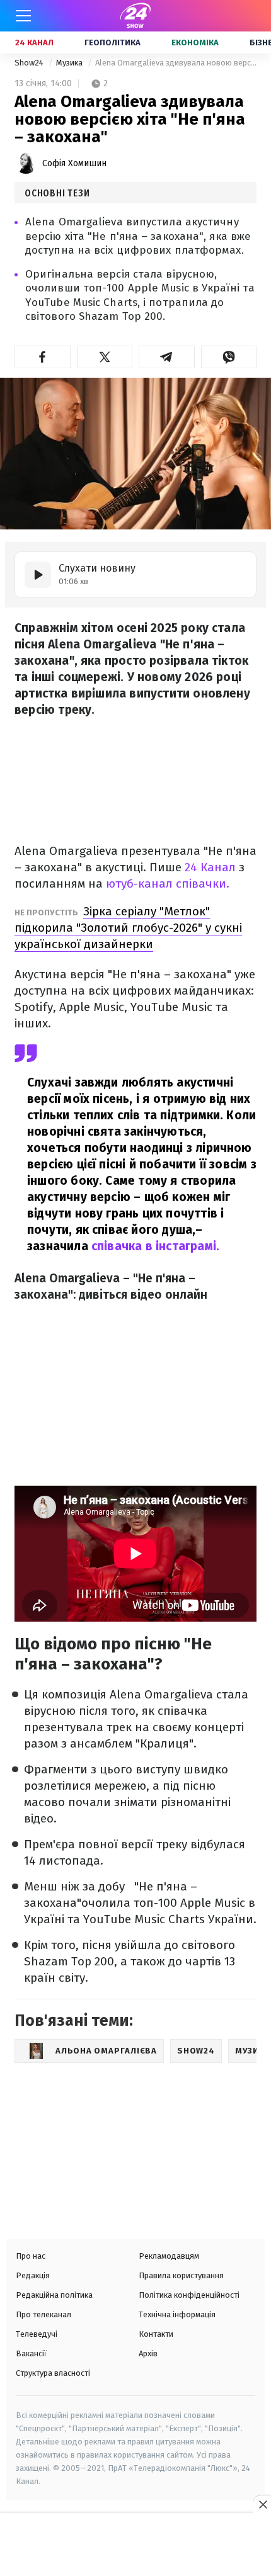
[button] (43, 357)
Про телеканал (43, 2314)
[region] (135, 2546)
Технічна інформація (177, 2314)
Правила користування (181, 2275)
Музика (70, 63)
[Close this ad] (262, 2504)
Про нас (31, 2256)
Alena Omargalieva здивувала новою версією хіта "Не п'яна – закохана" (176, 63)
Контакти (156, 2334)
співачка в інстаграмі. (155, 1246)
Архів (148, 2353)
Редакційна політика (54, 2295)
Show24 (30, 63)
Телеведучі (37, 2334)
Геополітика (112, 42)
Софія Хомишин (74, 163)
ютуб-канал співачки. (168, 884)
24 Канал (34, 42)
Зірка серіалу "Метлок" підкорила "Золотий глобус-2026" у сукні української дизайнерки (128, 928)
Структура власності (53, 2373)
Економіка (195, 42)
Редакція (33, 2275)
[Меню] (23, 16)
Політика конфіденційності (189, 2295)
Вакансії (31, 2353)
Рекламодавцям (169, 2256)
